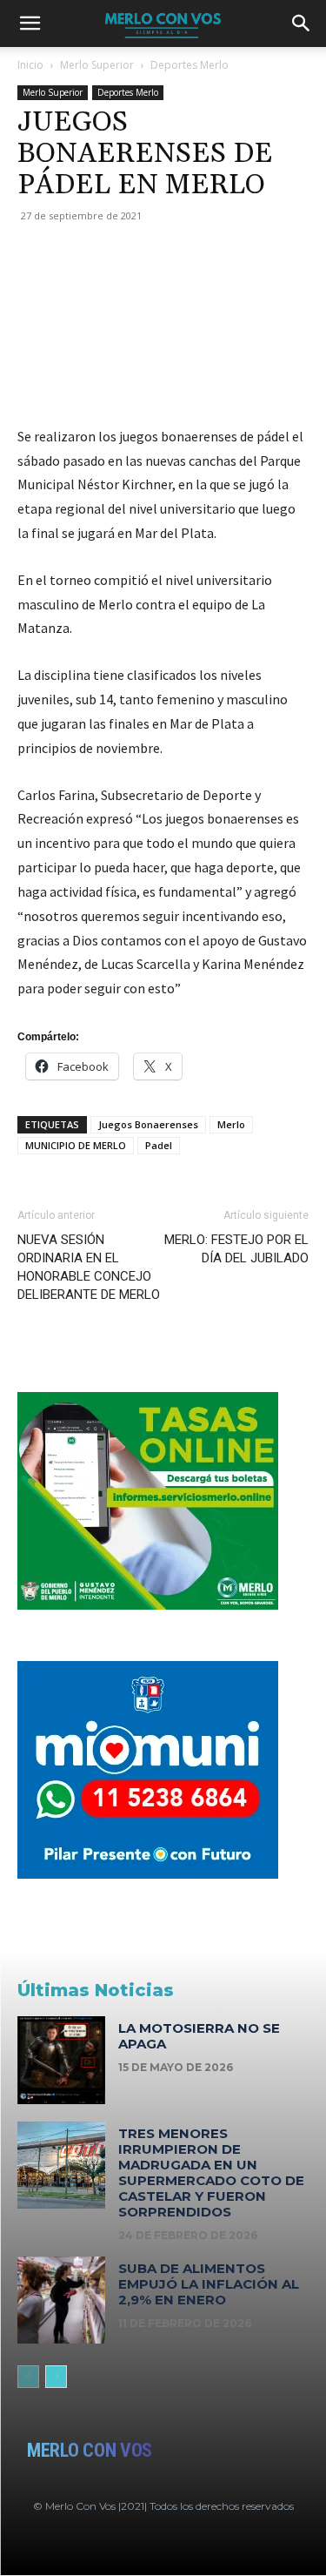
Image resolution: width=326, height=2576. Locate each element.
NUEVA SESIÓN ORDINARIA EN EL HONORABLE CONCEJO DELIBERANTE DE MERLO (89, 1267)
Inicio (30, 65)
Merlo (231, 1124)
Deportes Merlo (190, 65)
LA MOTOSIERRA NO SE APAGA (199, 2036)
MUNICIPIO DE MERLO (76, 1145)
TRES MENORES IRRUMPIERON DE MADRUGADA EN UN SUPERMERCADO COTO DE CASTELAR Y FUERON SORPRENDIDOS (211, 2172)
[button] (30, 24)
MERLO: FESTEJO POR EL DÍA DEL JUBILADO (236, 1249)
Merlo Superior (97, 65)
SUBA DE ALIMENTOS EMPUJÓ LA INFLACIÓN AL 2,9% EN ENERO (209, 2284)
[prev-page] (28, 2377)
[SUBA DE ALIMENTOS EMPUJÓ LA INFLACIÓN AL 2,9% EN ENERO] (61, 2300)
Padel (159, 1145)
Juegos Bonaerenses (148, 1124)
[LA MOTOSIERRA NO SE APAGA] (61, 2060)
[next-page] (56, 2377)
